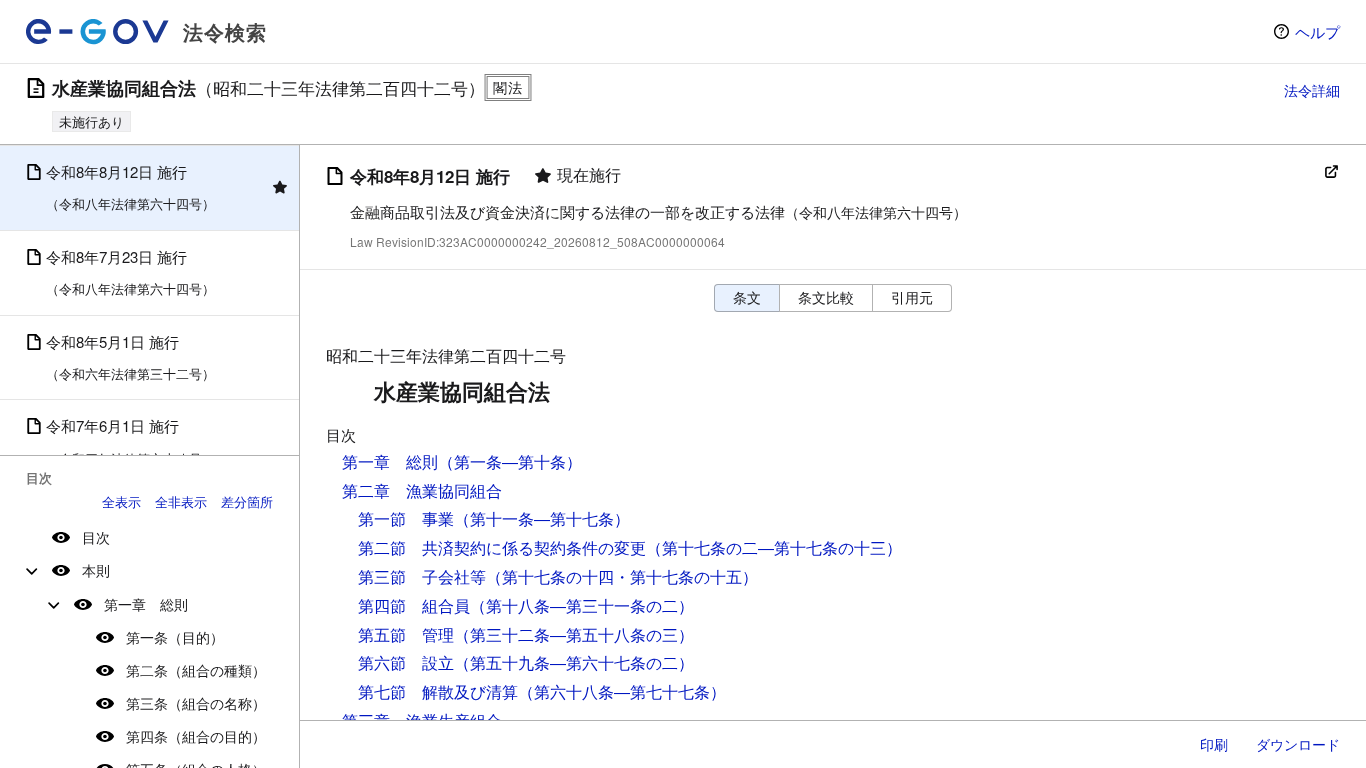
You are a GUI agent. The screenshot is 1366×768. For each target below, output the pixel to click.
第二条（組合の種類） (196, 670)
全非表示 (181, 501)
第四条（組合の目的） (196, 736)
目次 (96, 537)
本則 (96, 570)
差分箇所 (247, 501)
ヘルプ (1317, 31)
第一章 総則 (146, 604)
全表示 (121, 501)
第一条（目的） (175, 637)
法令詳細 (1312, 90)
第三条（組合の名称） (196, 703)
